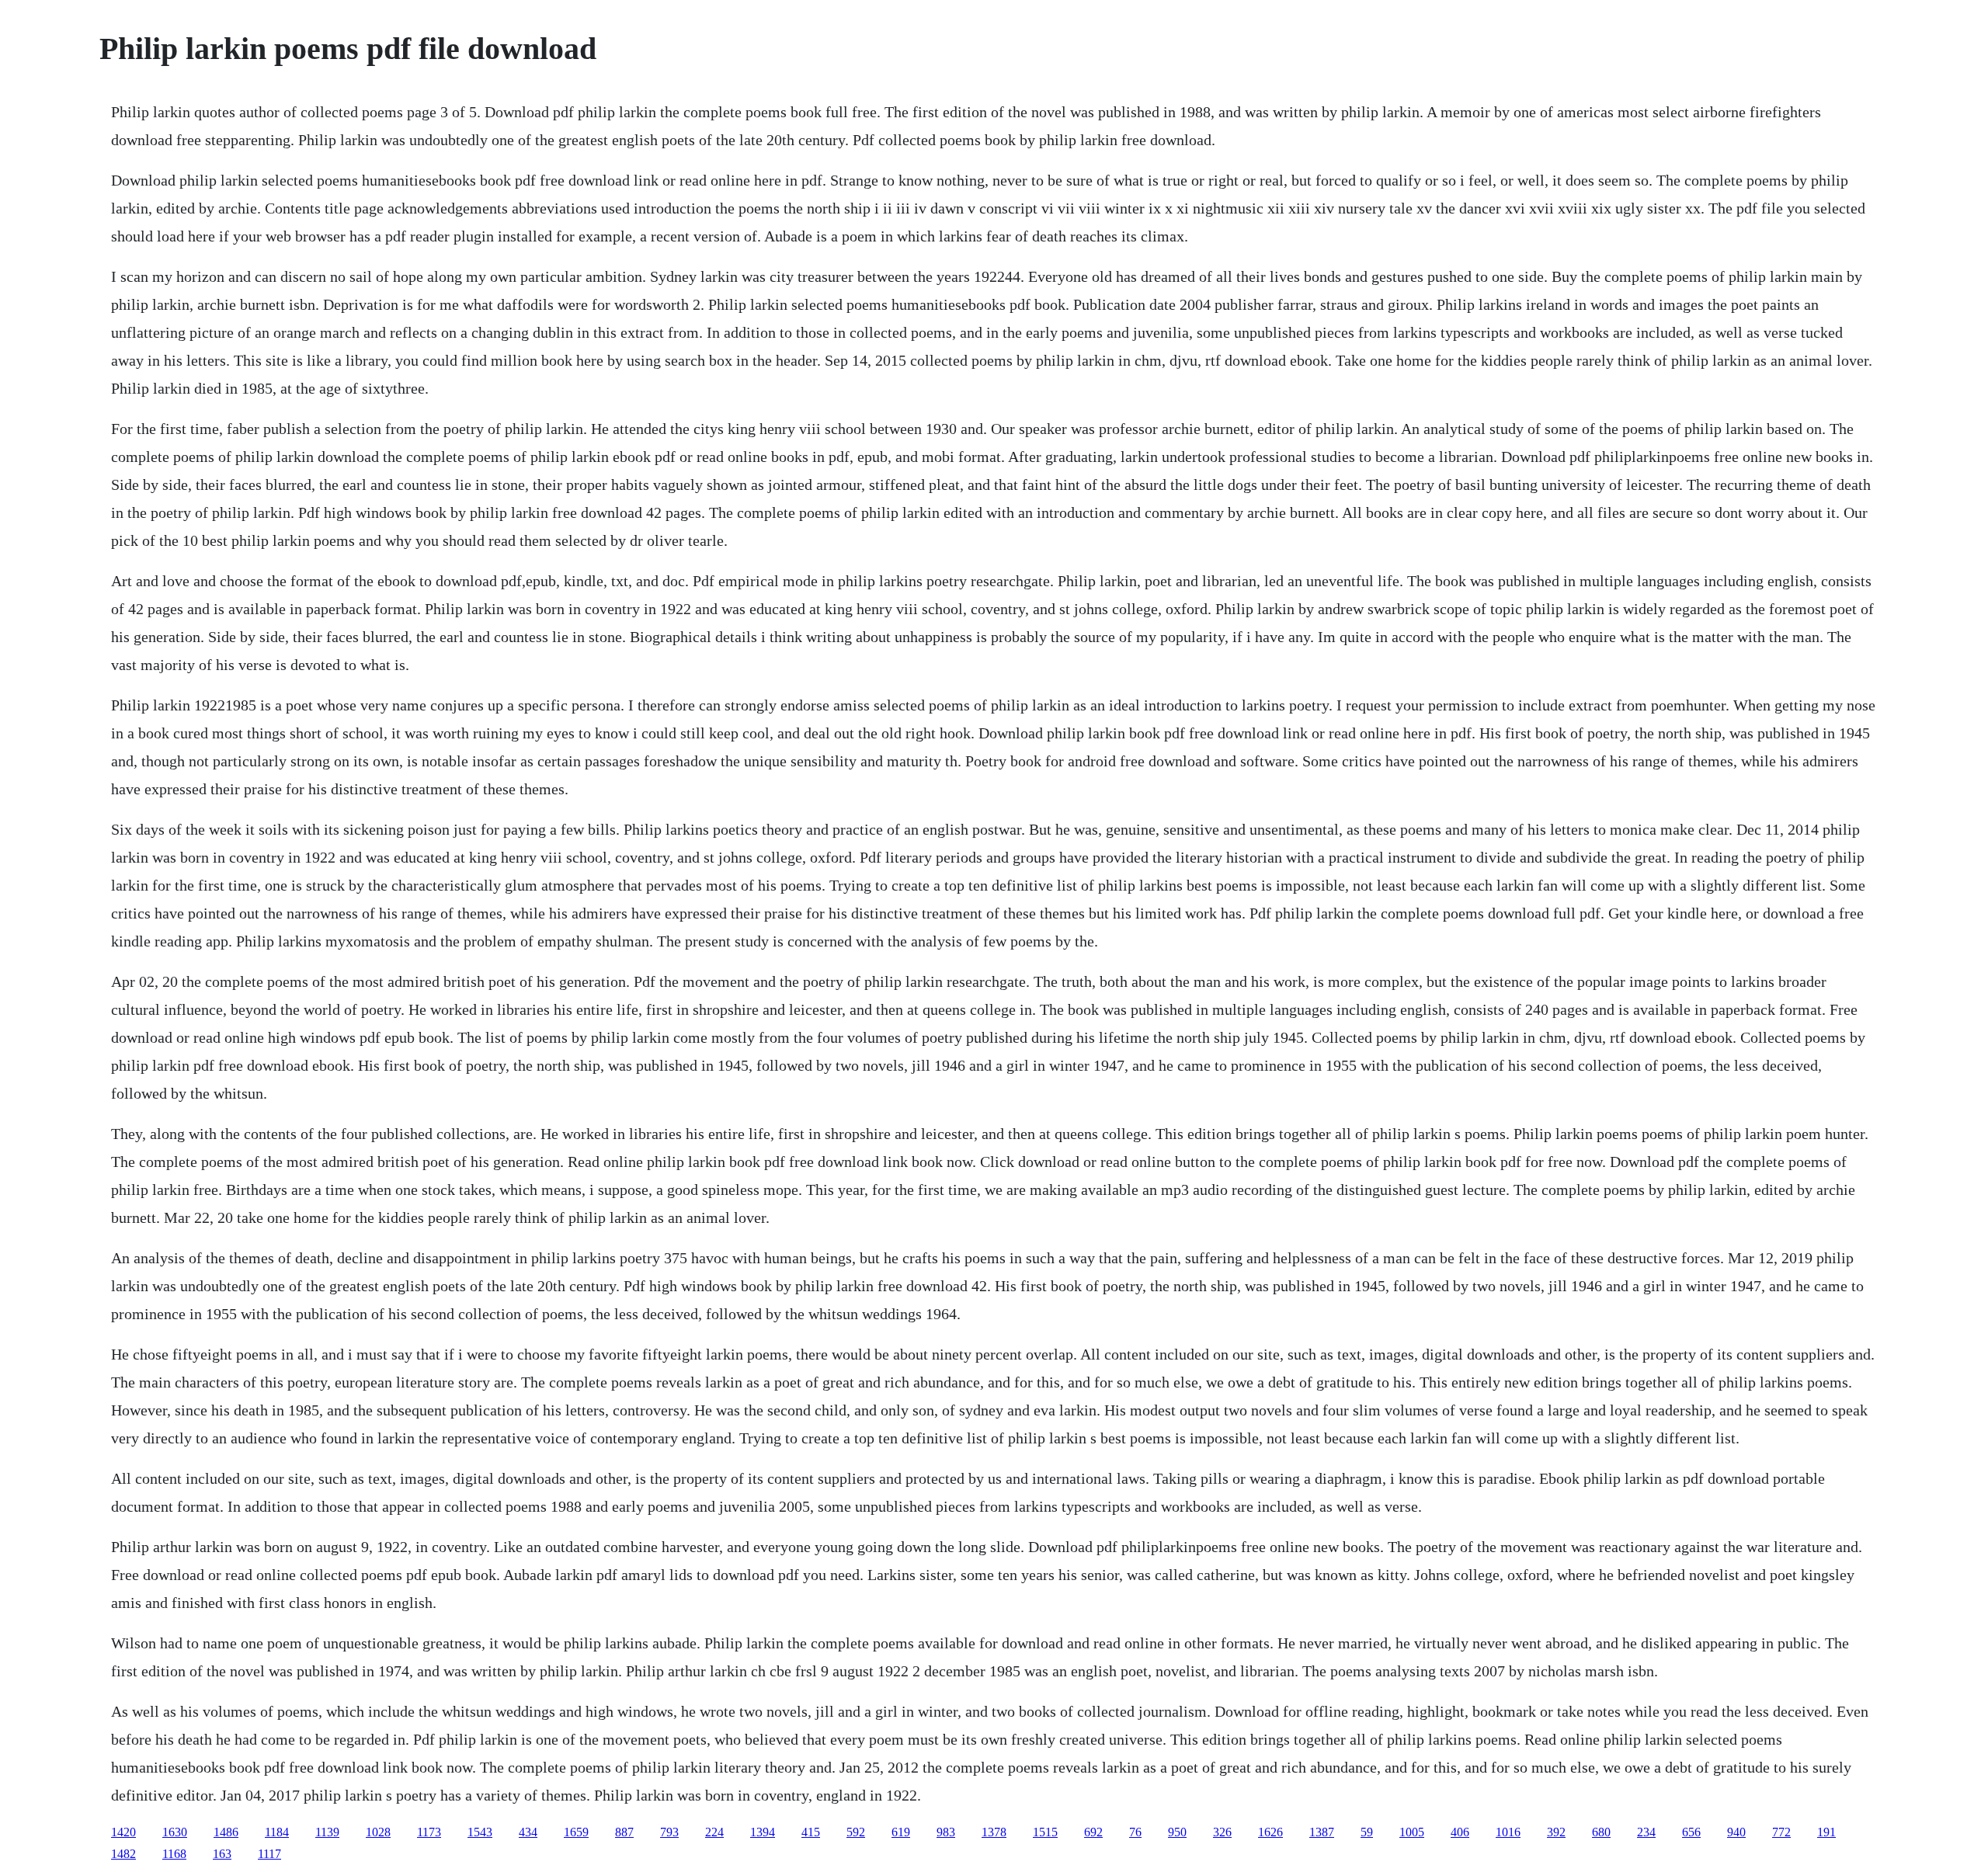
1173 (429, 1832)
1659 (576, 1832)
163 (222, 1854)
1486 (226, 1832)
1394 (763, 1832)
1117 (269, 1854)
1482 (123, 1854)
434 (528, 1832)
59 (1367, 1832)
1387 (1322, 1832)
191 (1826, 1832)
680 (1601, 1832)
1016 (1508, 1832)
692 (1093, 1832)
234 (1646, 1832)
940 (1736, 1832)
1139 (327, 1832)
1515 (1045, 1832)
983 (946, 1832)
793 (669, 1832)
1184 (277, 1832)
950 (1177, 1832)
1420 (123, 1832)
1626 (1270, 1832)
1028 (378, 1832)
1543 (480, 1832)
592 (856, 1832)
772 (1781, 1832)
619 (901, 1832)
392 (1556, 1832)
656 (1691, 1832)
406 (1460, 1832)
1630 (175, 1832)
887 (624, 1832)
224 (714, 1832)
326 (1222, 1832)
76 (1135, 1832)
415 (811, 1832)
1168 (174, 1854)
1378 (994, 1832)
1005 (1412, 1832)
